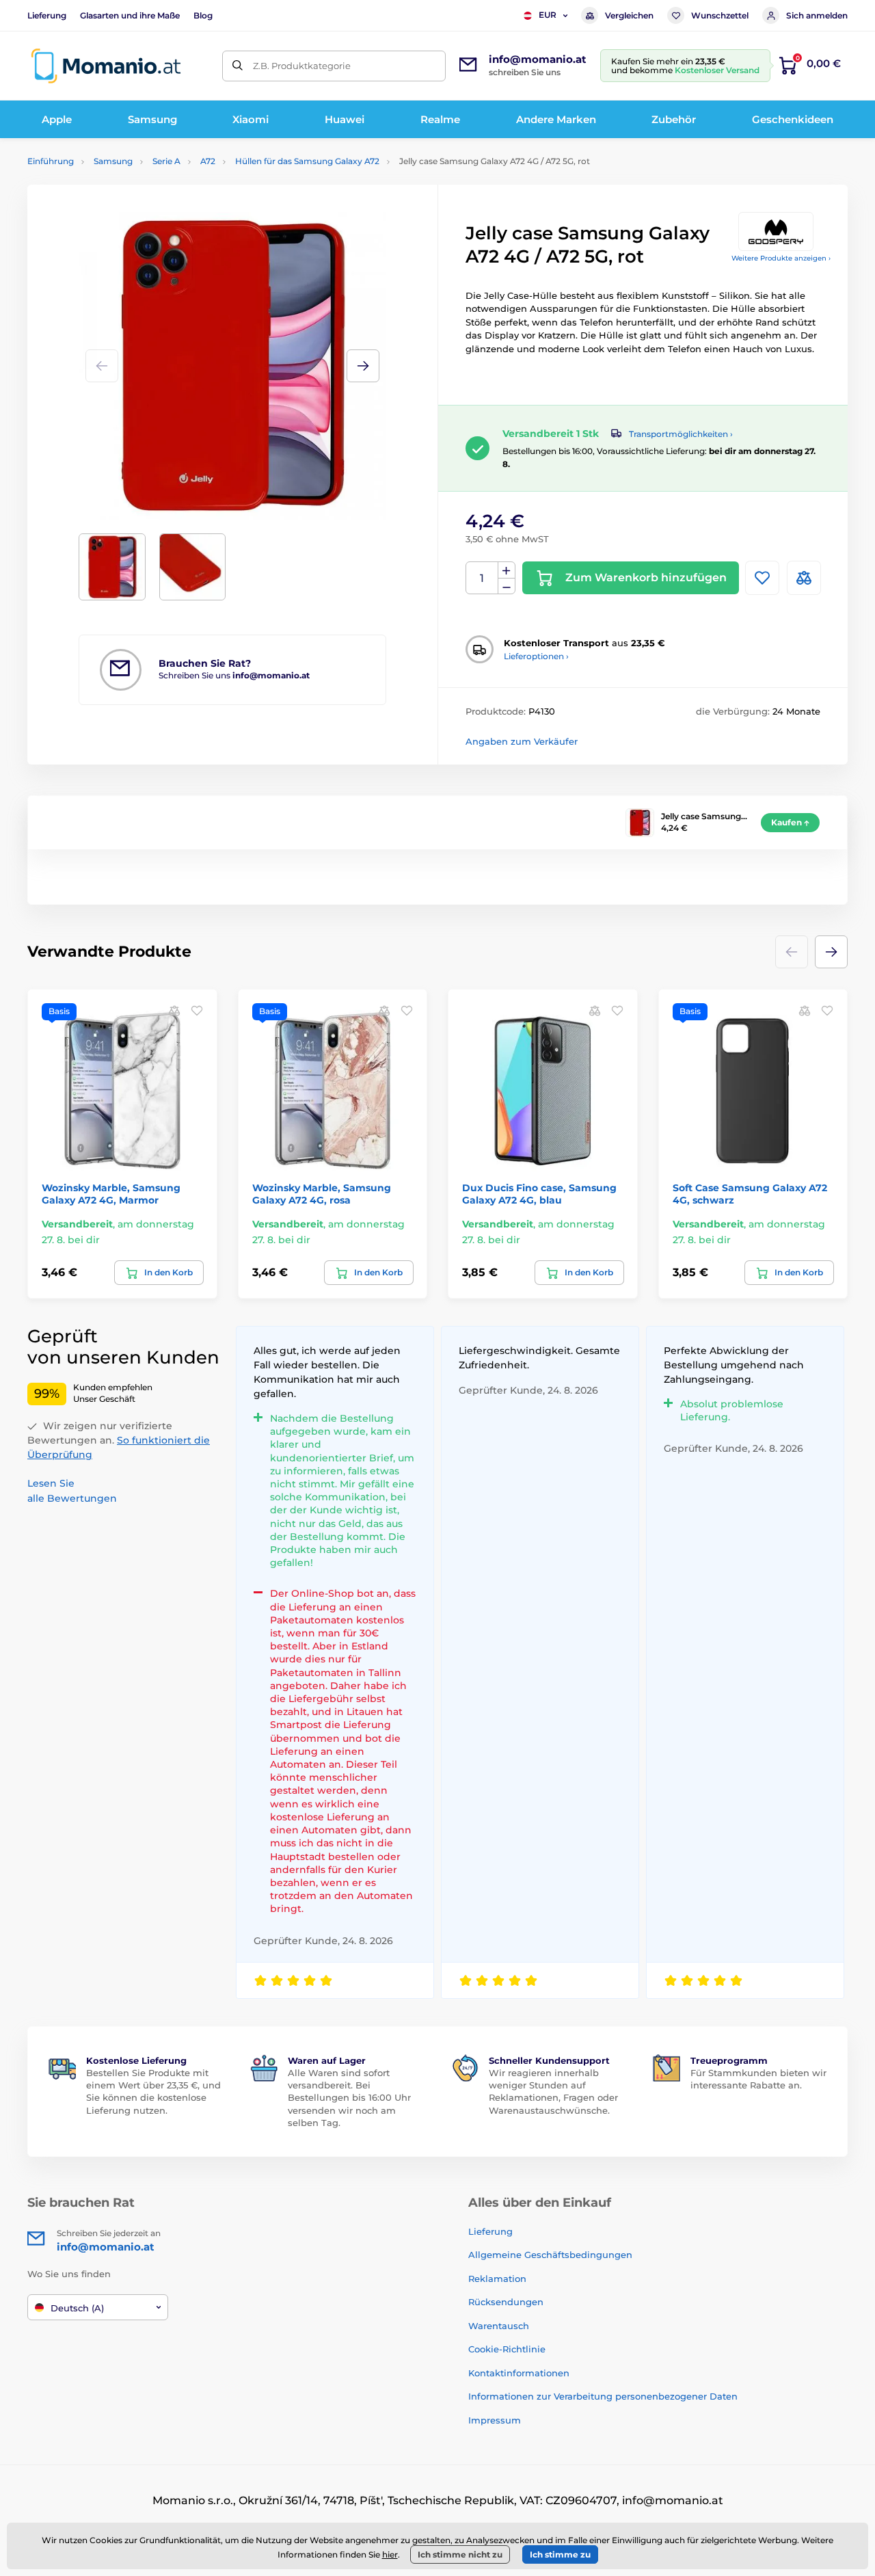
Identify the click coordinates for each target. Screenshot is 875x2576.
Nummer (482, 578)
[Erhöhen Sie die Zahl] (507, 570)
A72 (208, 161)
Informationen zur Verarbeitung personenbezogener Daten (603, 2396)
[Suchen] (238, 66)
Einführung (51, 161)
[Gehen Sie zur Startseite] (106, 66)
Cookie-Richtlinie (507, 2349)
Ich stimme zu (560, 2554)
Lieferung (47, 15)
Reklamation (497, 2279)
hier (390, 2554)
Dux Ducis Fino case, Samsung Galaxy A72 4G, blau (539, 1194)
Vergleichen (629, 15)
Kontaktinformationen (519, 2373)
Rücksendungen (506, 2302)
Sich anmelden (817, 15)
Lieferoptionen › (536, 656)
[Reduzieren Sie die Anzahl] (507, 586)
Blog (203, 15)
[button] (363, 366)
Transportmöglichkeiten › (681, 434)
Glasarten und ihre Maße (130, 15)
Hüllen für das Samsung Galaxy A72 (307, 161)
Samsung (113, 161)
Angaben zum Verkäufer (522, 741)
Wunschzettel (720, 15)
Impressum (495, 2420)
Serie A (166, 161)
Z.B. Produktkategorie (302, 66)
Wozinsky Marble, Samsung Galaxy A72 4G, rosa (322, 1194)
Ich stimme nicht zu (460, 2554)
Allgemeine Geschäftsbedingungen (550, 2255)
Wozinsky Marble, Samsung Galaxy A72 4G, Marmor (111, 1194)
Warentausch (499, 2326)
